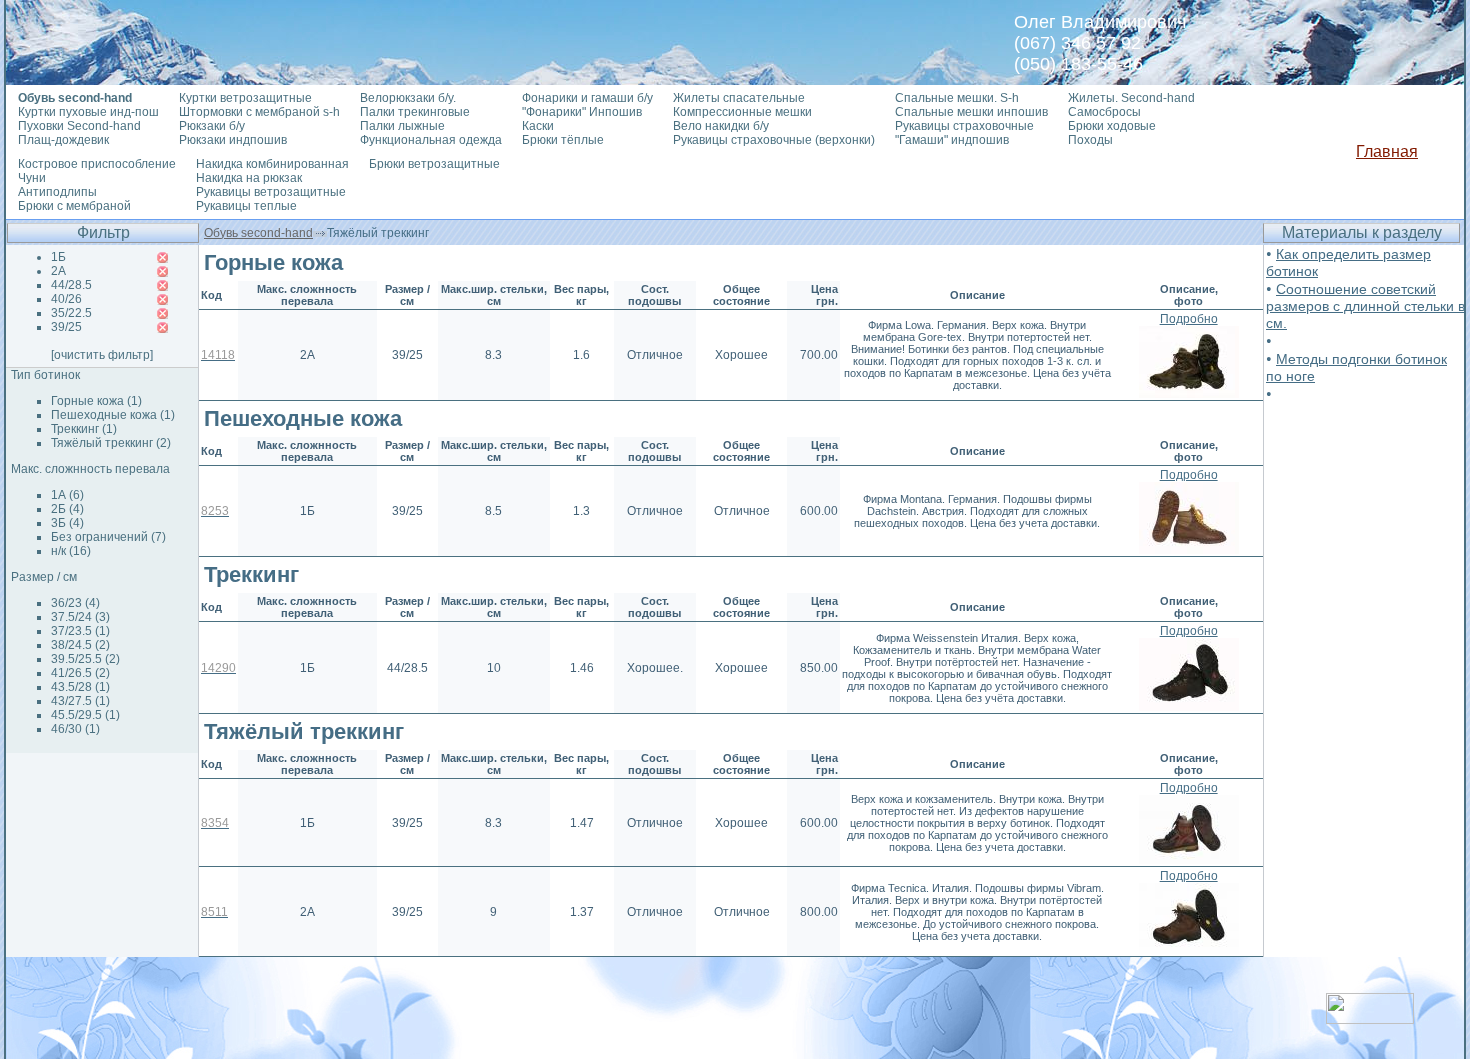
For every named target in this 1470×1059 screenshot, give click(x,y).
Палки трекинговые (415, 112)
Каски (538, 126)
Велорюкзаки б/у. (408, 98)
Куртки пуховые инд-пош (88, 112)
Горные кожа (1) (96, 401)
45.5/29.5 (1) (85, 715)
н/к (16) (71, 551)
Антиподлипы (57, 192)
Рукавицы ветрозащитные (271, 192)
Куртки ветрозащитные (245, 98)
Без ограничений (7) (108, 537)
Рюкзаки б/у (212, 126)
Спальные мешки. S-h (957, 98)
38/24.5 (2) (80, 645)
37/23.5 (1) (80, 631)
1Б (58, 257)
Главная (1387, 151)
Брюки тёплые (563, 140)
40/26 (66, 299)
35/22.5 (71, 313)
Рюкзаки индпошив (233, 140)
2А (58, 271)
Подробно (1189, 319)
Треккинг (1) (84, 429)
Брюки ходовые (1112, 126)
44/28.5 (71, 285)
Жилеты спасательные (739, 98)
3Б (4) (67, 523)
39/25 (66, 327)
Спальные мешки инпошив (971, 112)
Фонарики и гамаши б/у (587, 98)
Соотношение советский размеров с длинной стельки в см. (1365, 306)
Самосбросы (1104, 112)
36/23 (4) (75, 603)
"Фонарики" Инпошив (582, 112)
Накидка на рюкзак (249, 178)
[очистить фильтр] (102, 355)
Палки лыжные (402, 126)
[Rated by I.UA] (1370, 1018)
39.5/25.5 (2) (85, 659)
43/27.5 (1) (80, 701)
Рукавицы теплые (246, 206)
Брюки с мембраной (74, 206)
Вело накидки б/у (721, 126)
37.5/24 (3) (80, 617)
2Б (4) (67, 509)
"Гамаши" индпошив (952, 140)
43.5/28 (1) (80, 687)
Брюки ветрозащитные (434, 164)
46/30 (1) (75, 729)
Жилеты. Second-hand (1131, 98)
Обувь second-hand (258, 233)
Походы (1090, 140)
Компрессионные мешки (742, 112)
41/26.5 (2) (80, 673)
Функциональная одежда (431, 140)
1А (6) (67, 495)
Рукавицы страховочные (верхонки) (774, 140)
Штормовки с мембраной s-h (259, 112)
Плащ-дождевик (63, 140)
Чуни (32, 178)
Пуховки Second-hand (79, 126)
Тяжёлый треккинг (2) (111, 443)
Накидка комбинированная (272, 164)
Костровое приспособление (97, 164)
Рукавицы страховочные (964, 126)
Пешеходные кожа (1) (113, 415)
